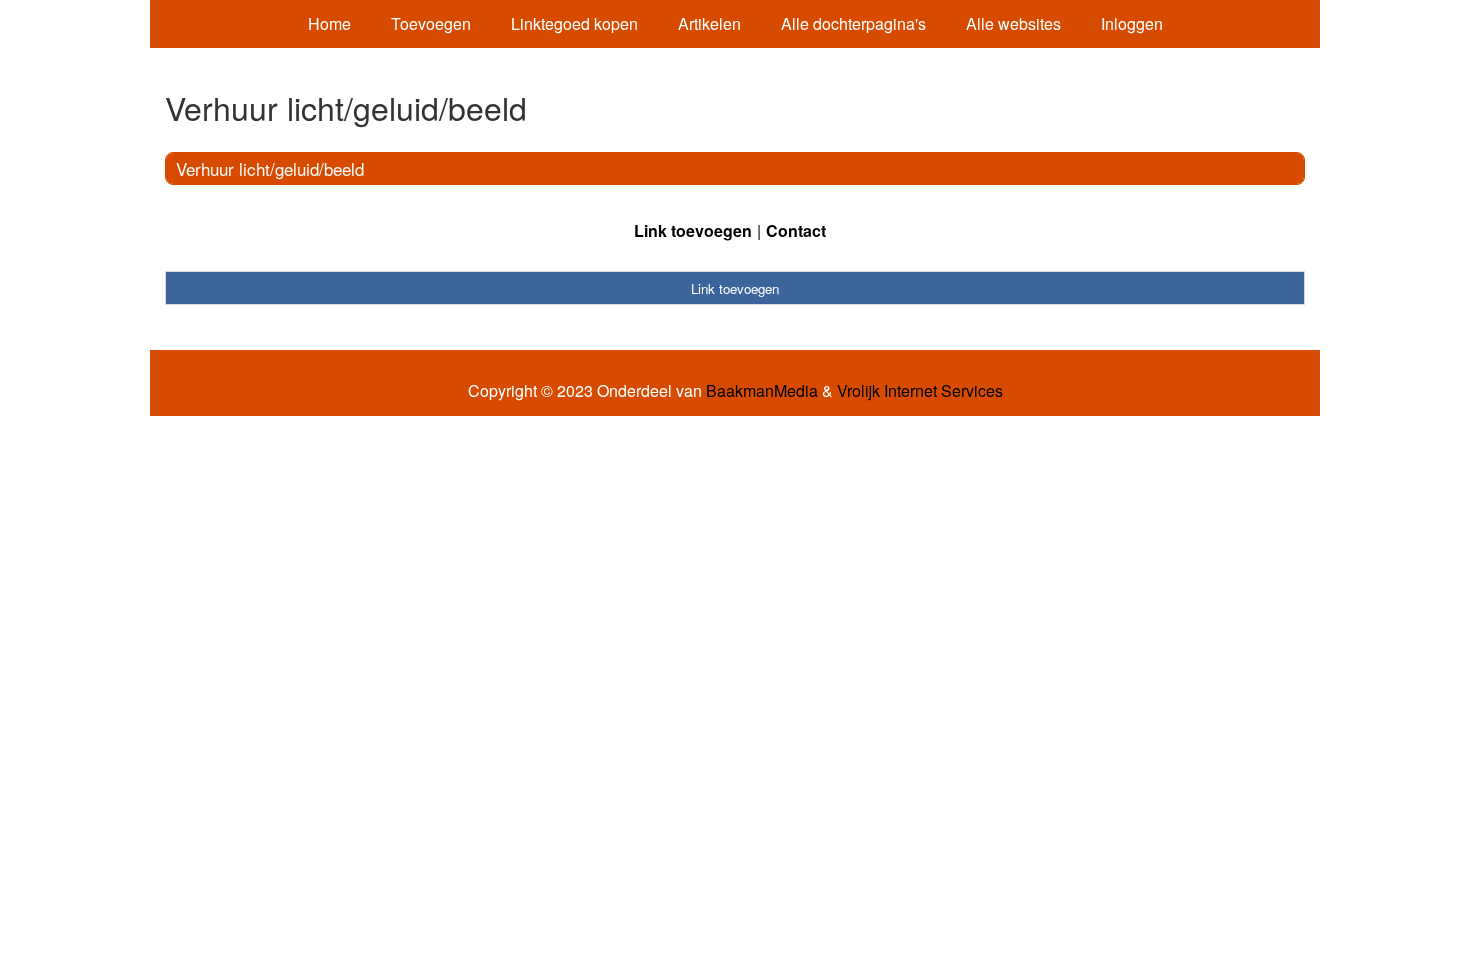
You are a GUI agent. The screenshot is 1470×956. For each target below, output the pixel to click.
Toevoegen (431, 23)
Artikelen (709, 23)
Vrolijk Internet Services (920, 391)
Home (329, 23)
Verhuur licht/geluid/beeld (270, 168)
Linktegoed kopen (574, 23)
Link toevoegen (693, 230)
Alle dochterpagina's (853, 23)
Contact (796, 230)
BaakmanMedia (762, 391)
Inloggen (1132, 23)
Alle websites (1013, 23)
